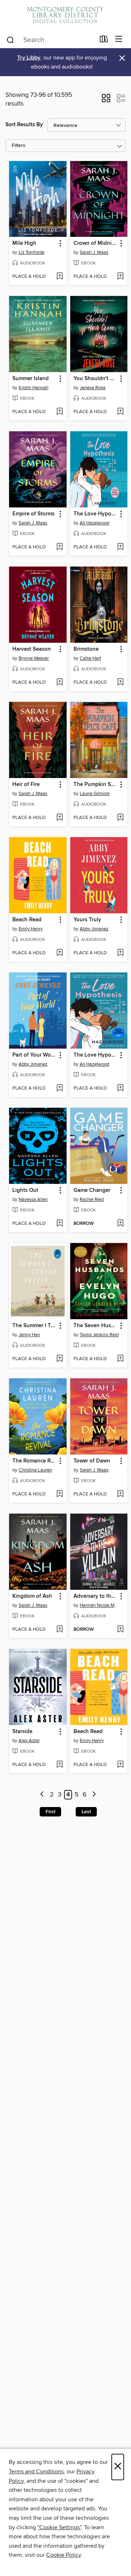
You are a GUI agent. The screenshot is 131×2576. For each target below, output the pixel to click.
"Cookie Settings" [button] (59, 2527)
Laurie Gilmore (95, 794)
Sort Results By (24, 125)
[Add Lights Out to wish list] (59, 1224)
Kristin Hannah (33, 388)
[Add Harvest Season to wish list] (59, 683)
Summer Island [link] (31, 379)
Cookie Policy (63, 2555)
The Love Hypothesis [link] (96, 514)
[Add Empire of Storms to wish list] (59, 547)
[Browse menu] (119, 39)
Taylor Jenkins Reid (99, 1335)
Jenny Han (29, 1335)
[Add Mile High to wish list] (59, 277)
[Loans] (104, 41)
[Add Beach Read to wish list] (59, 953)
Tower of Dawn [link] (92, 1461)
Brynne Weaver (34, 658)
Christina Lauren (35, 1470)
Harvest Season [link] (32, 649)
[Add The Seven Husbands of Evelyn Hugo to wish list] (120, 1359)
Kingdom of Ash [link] (32, 1596)
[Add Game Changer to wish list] (120, 1224)
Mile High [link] (24, 243)
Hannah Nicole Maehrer (100, 1605)
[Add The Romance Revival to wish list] (59, 1494)
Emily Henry (31, 929)
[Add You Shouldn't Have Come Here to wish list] (120, 412)
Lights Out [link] (25, 1190)
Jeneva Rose (93, 388)
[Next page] (94, 1795)
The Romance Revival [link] (34, 1461)
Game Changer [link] (92, 1190)
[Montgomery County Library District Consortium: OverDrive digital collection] (65, 15)
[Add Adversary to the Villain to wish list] (120, 1630)
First (50, 1812)
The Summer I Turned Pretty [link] (34, 1326)
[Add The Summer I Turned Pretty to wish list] (59, 1359)
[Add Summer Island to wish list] (59, 412)
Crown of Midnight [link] (96, 243)
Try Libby (29, 58)
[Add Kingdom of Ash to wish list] (59, 1630)
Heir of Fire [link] (26, 785)
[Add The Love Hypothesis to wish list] (120, 547)
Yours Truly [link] (87, 920)
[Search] (10, 40)
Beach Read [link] (27, 920)
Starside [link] (22, 1732)
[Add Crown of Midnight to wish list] (120, 277)
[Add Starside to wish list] (59, 1765)
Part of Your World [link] (34, 1055)
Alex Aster (29, 1741)
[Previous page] (42, 1795)
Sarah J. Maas (94, 252)
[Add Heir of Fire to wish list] (59, 818)
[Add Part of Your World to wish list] (59, 1089)
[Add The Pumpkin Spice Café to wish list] (120, 818)
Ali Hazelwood (94, 523)
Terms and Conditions (36, 2472)
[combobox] (50, 40)
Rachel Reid (92, 1199)
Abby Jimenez (94, 929)
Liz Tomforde (31, 252)
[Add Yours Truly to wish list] (120, 953)
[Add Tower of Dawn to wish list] (120, 1494)
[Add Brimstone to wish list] (120, 683)
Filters (19, 146)
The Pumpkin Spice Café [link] (96, 785)
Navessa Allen (33, 1199)
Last (86, 1812)
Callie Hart (90, 658)
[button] (106, 100)
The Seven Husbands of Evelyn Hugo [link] (96, 1326)
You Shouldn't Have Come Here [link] (96, 379)
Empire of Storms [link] (33, 514)
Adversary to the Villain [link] (96, 1596)
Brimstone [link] (86, 649)
